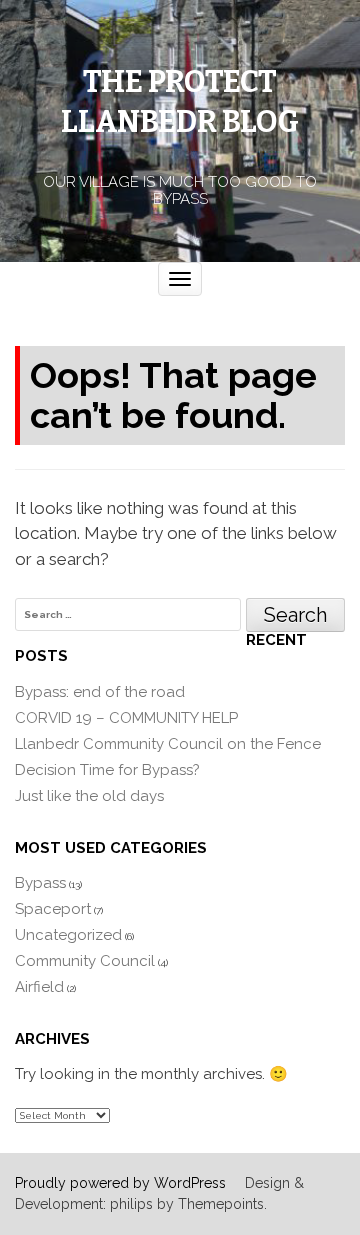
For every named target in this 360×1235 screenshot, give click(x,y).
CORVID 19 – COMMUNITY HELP (126, 718)
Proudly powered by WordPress (120, 1183)
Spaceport (53, 909)
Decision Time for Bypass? (107, 770)
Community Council (85, 961)
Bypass (40, 883)
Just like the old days (89, 796)
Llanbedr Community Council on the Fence (168, 744)
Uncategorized (68, 935)
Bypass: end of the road (100, 692)
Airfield (39, 987)
